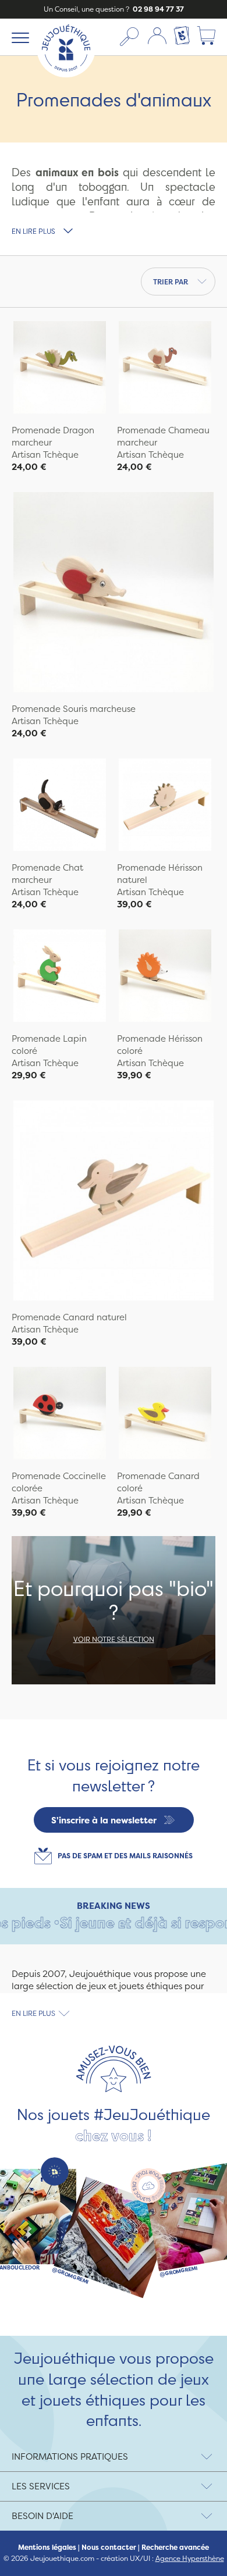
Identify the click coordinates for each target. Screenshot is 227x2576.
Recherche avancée (175, 2548)
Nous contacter (109, 2548)
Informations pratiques (70, 2456)
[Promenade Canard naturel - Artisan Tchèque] (114, 1202)
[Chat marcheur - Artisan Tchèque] (60, 806)
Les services (41, 2486)
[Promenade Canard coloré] (165, 1415)
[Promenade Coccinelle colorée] (60, 1415)
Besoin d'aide (42, 2516)
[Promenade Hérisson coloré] (165, 977)
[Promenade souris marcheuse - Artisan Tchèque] (114, 594)
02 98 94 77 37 (157, 9)
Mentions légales (47, 2548)
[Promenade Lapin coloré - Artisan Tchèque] (60, 977)
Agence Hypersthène (190, 2558)
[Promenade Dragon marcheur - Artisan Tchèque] (60, 369)
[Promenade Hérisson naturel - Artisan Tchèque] (165, 806)
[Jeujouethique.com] (66, 74)
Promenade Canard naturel (69, 1317)
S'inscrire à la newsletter (104, 1820)
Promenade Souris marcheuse (74, 709)
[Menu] (18, 37)
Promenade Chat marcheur (47, 874)
